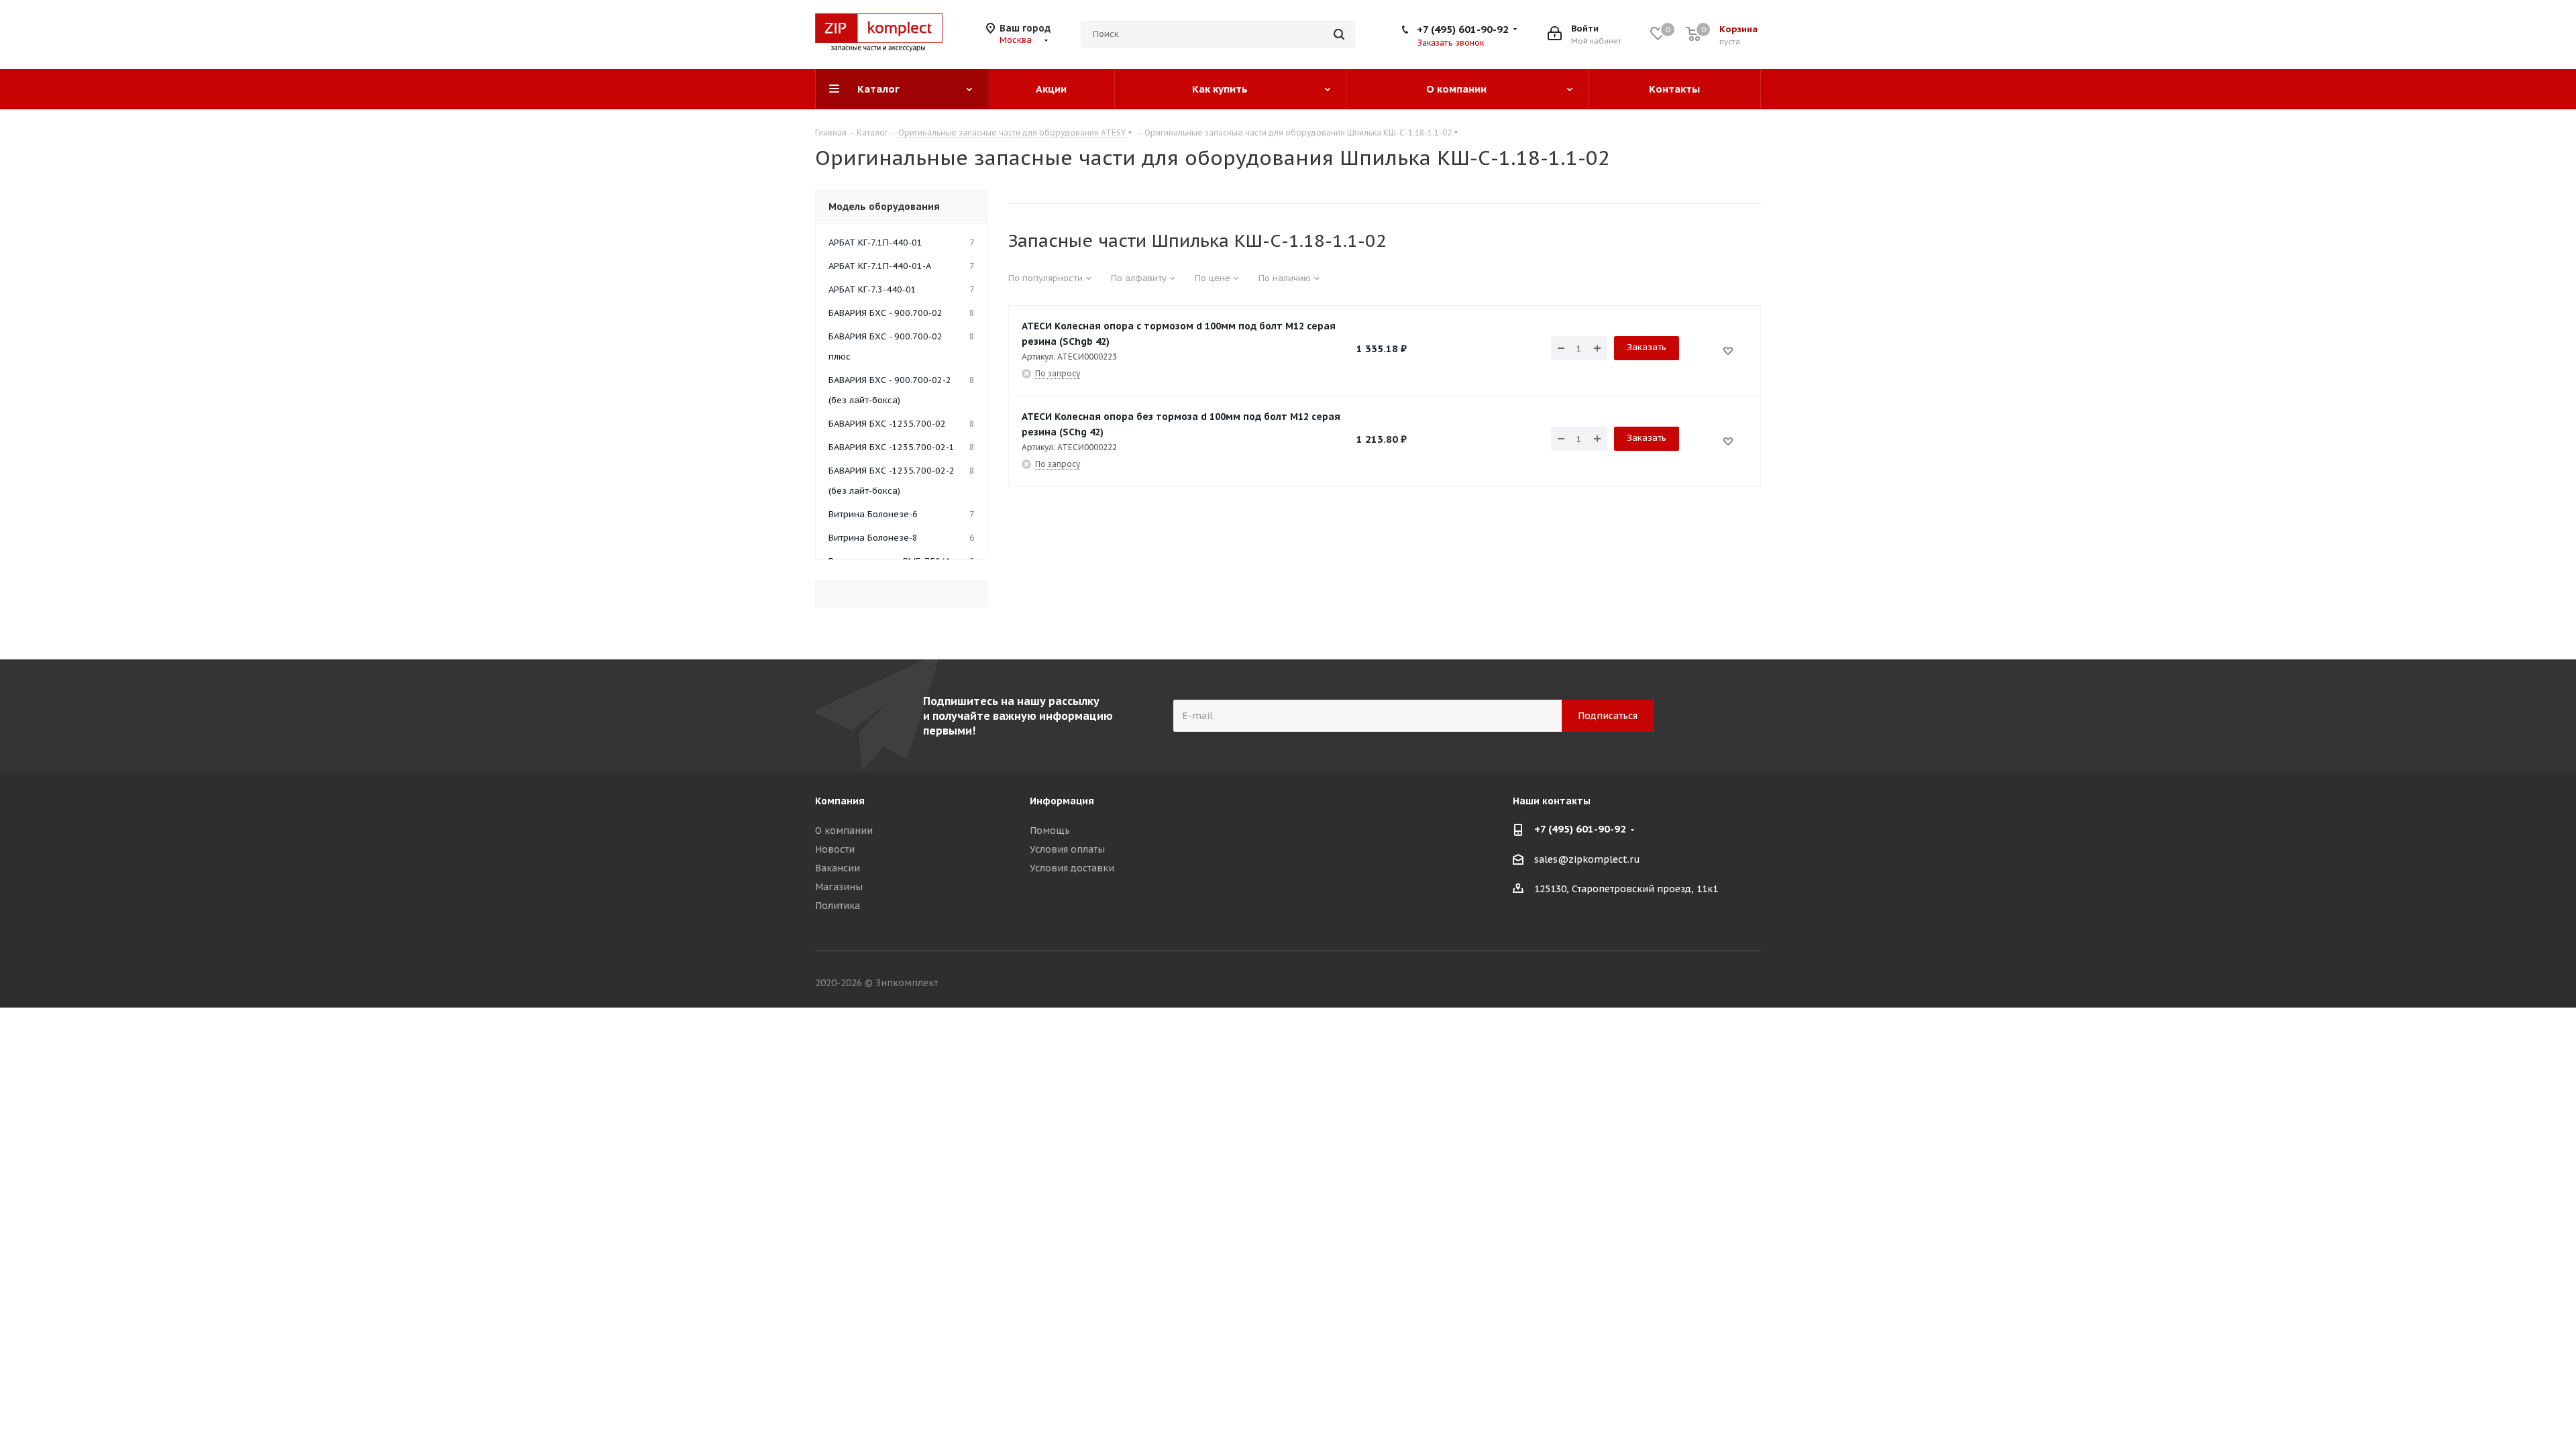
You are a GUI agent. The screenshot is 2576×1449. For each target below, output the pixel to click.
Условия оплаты (1067, 849)
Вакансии (838, 868)
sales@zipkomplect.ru (1587, 859)
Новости (835, 849)
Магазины (839, 887)
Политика (838, 906)
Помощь (1050, 830)
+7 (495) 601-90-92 (1463, 29)
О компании (844, 830)
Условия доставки (1072, 868)
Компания (840, 801)
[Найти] (1339, 34)
